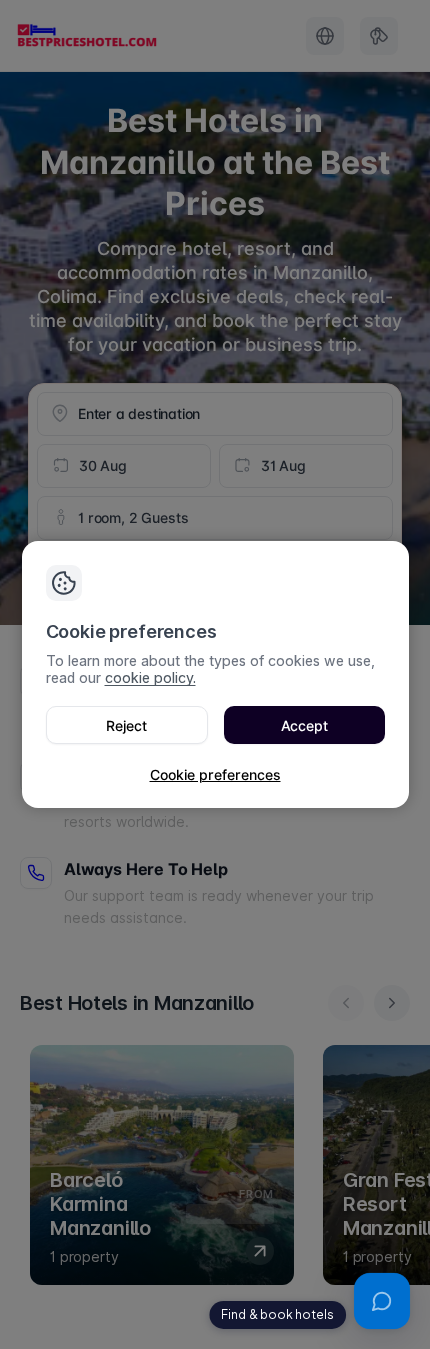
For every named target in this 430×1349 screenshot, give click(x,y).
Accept (304, 725)
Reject (126, 725)
